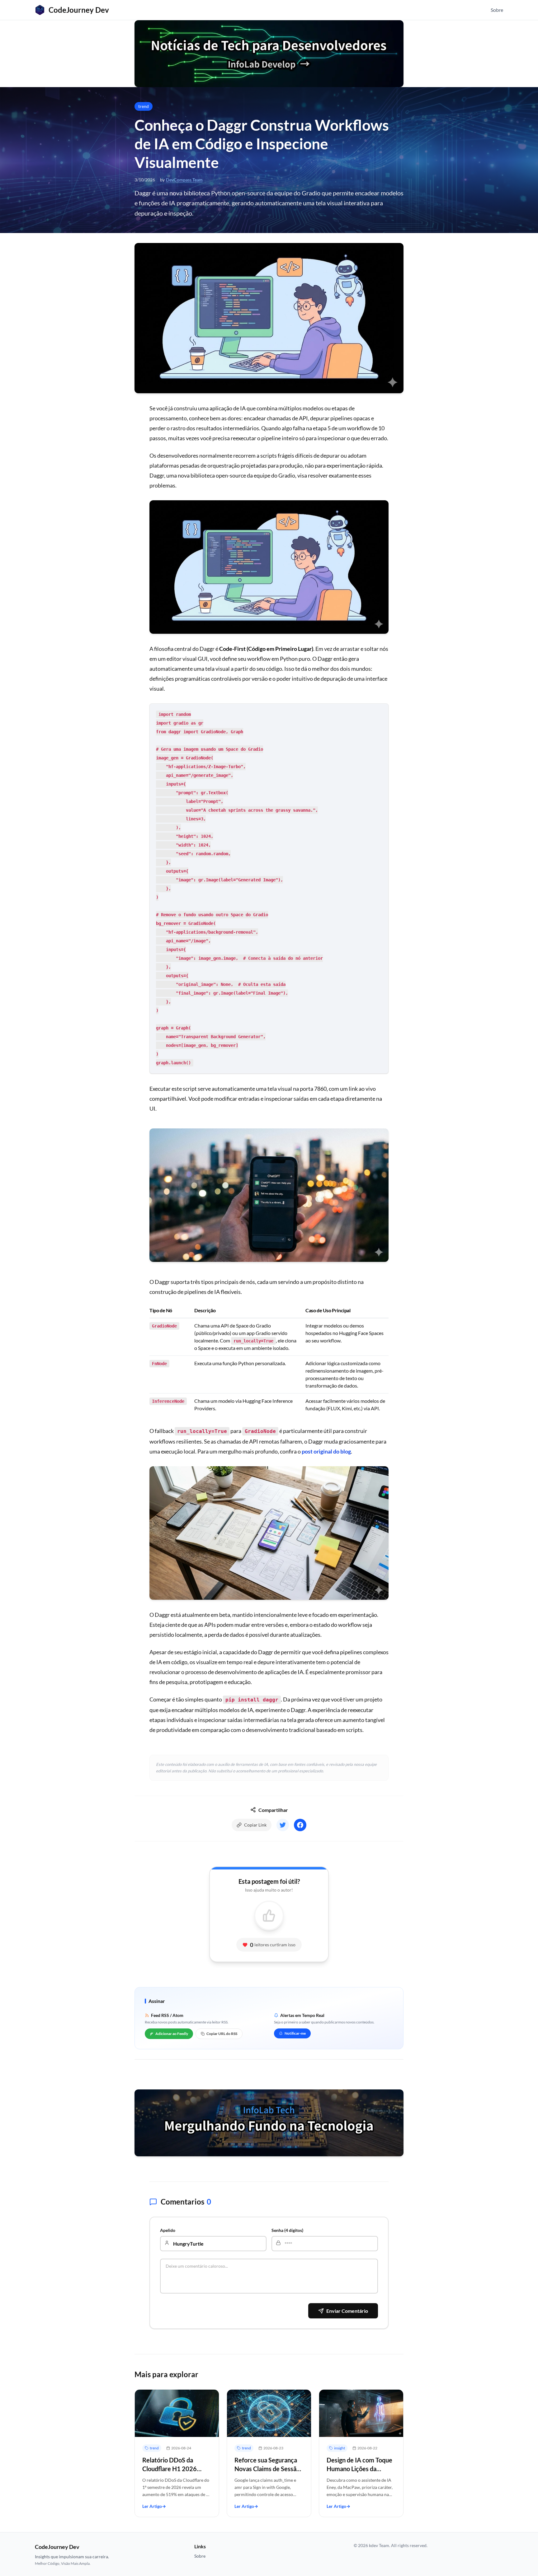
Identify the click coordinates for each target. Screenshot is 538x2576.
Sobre (497, 10)
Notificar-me (295, 2033)
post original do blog (326, 1451)
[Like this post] (269, 1916)
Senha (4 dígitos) (287, 2230)
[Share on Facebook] (300, 1825)
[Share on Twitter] (283, 1825)
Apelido (168, 2230)
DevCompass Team (184, 180)
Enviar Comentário (347, 2311)
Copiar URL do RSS (222, 2034)
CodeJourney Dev (79, 10)
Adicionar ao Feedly (172, 2034)
